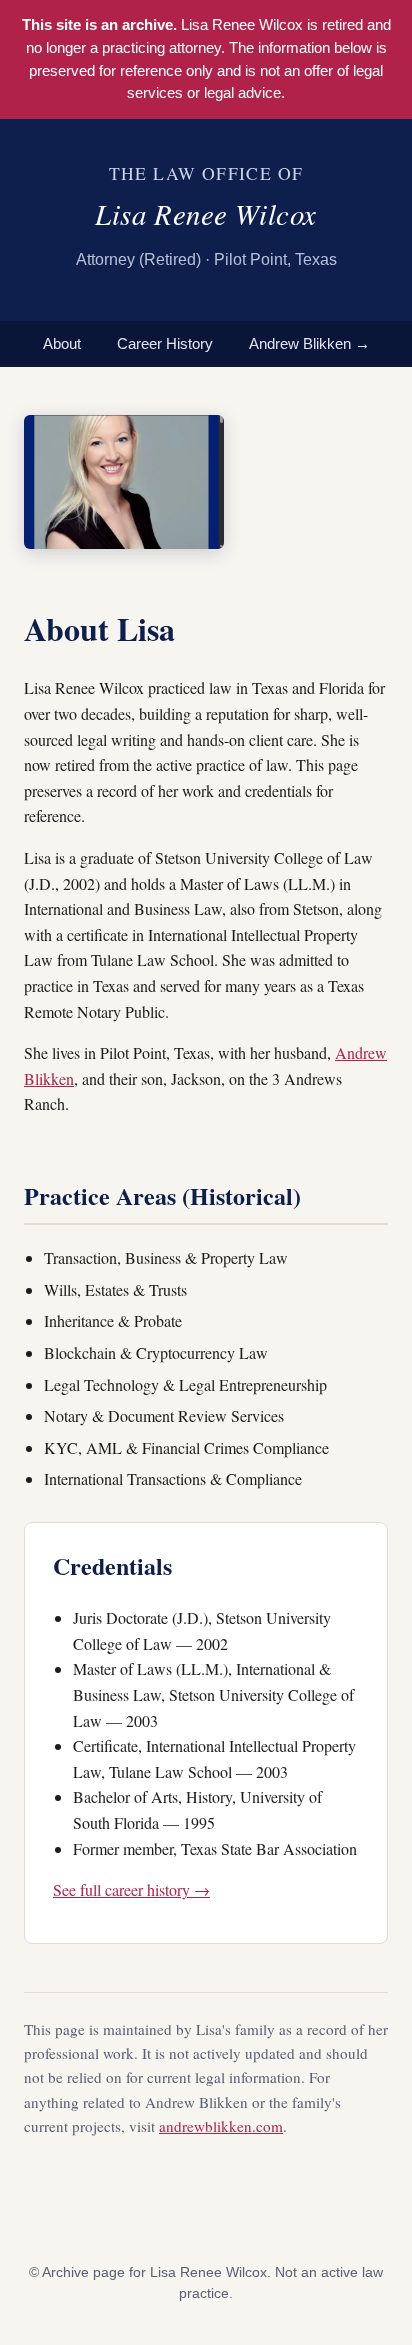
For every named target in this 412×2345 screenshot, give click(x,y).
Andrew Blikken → (309, 343)
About (62, 343)
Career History (165, 343)
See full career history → (131, 1889)
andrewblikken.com (221, 2126)
